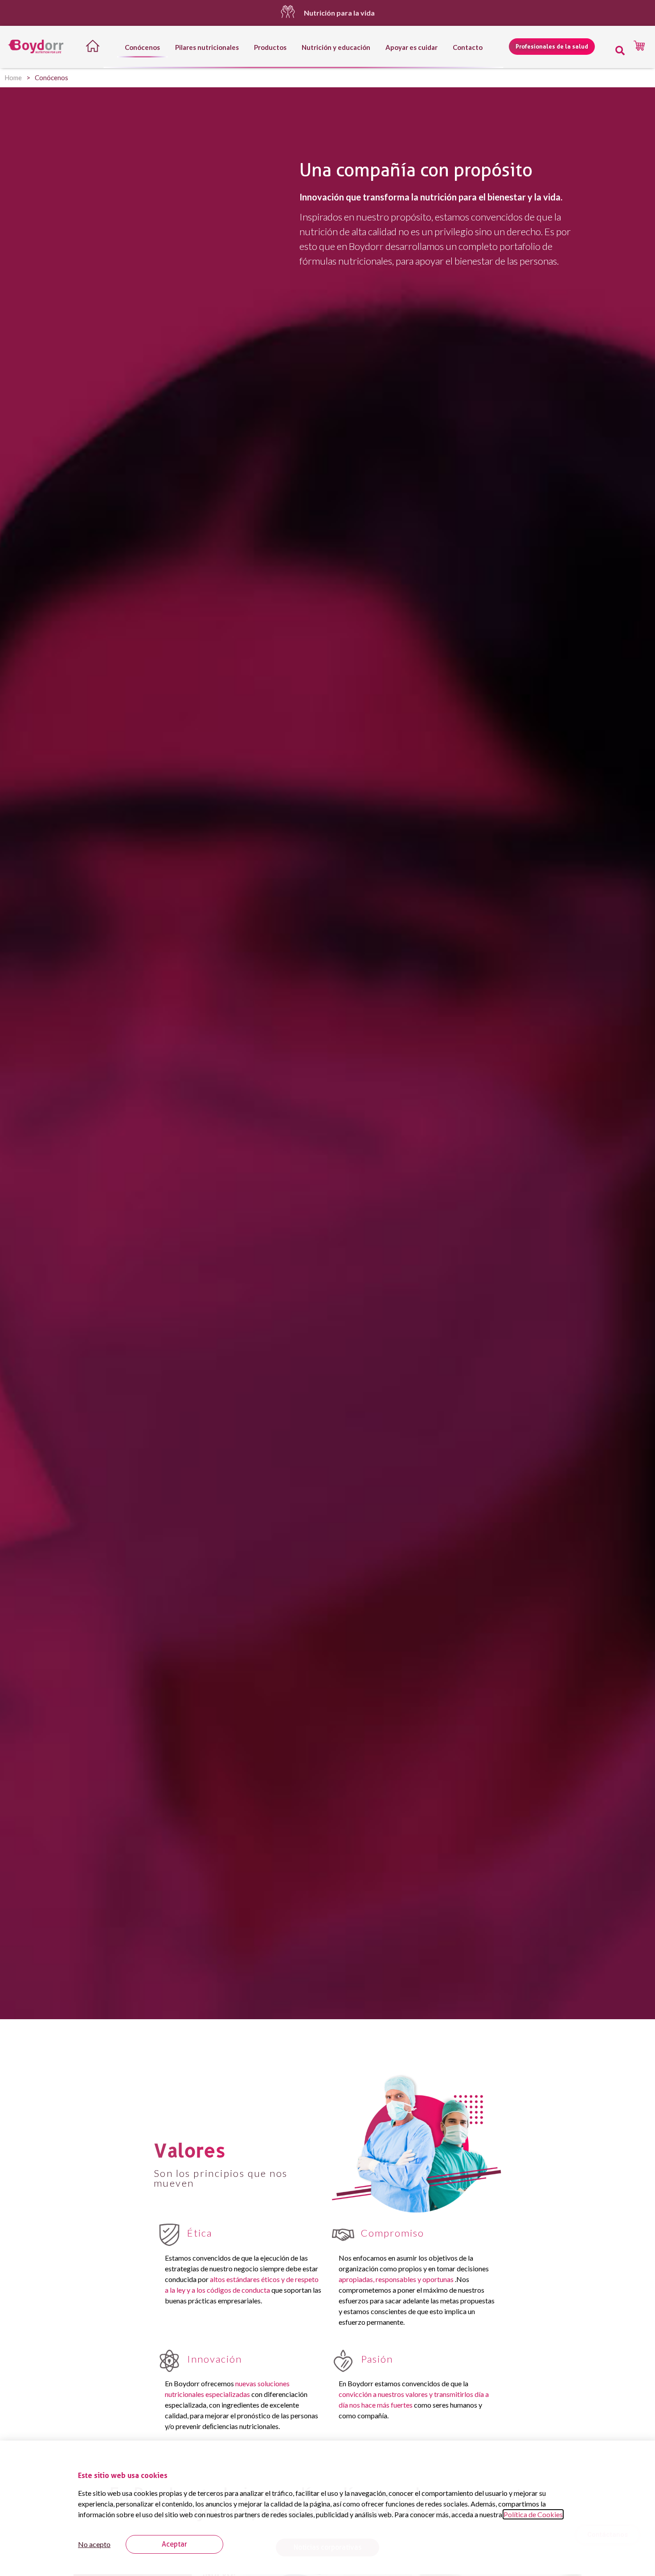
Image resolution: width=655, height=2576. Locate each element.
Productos (270, 47)
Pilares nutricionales (207, 47)
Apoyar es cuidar (411, 47)
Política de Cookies (533, 2514)
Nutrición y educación (336, 47)
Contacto (468, 47)
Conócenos (142, 47)
